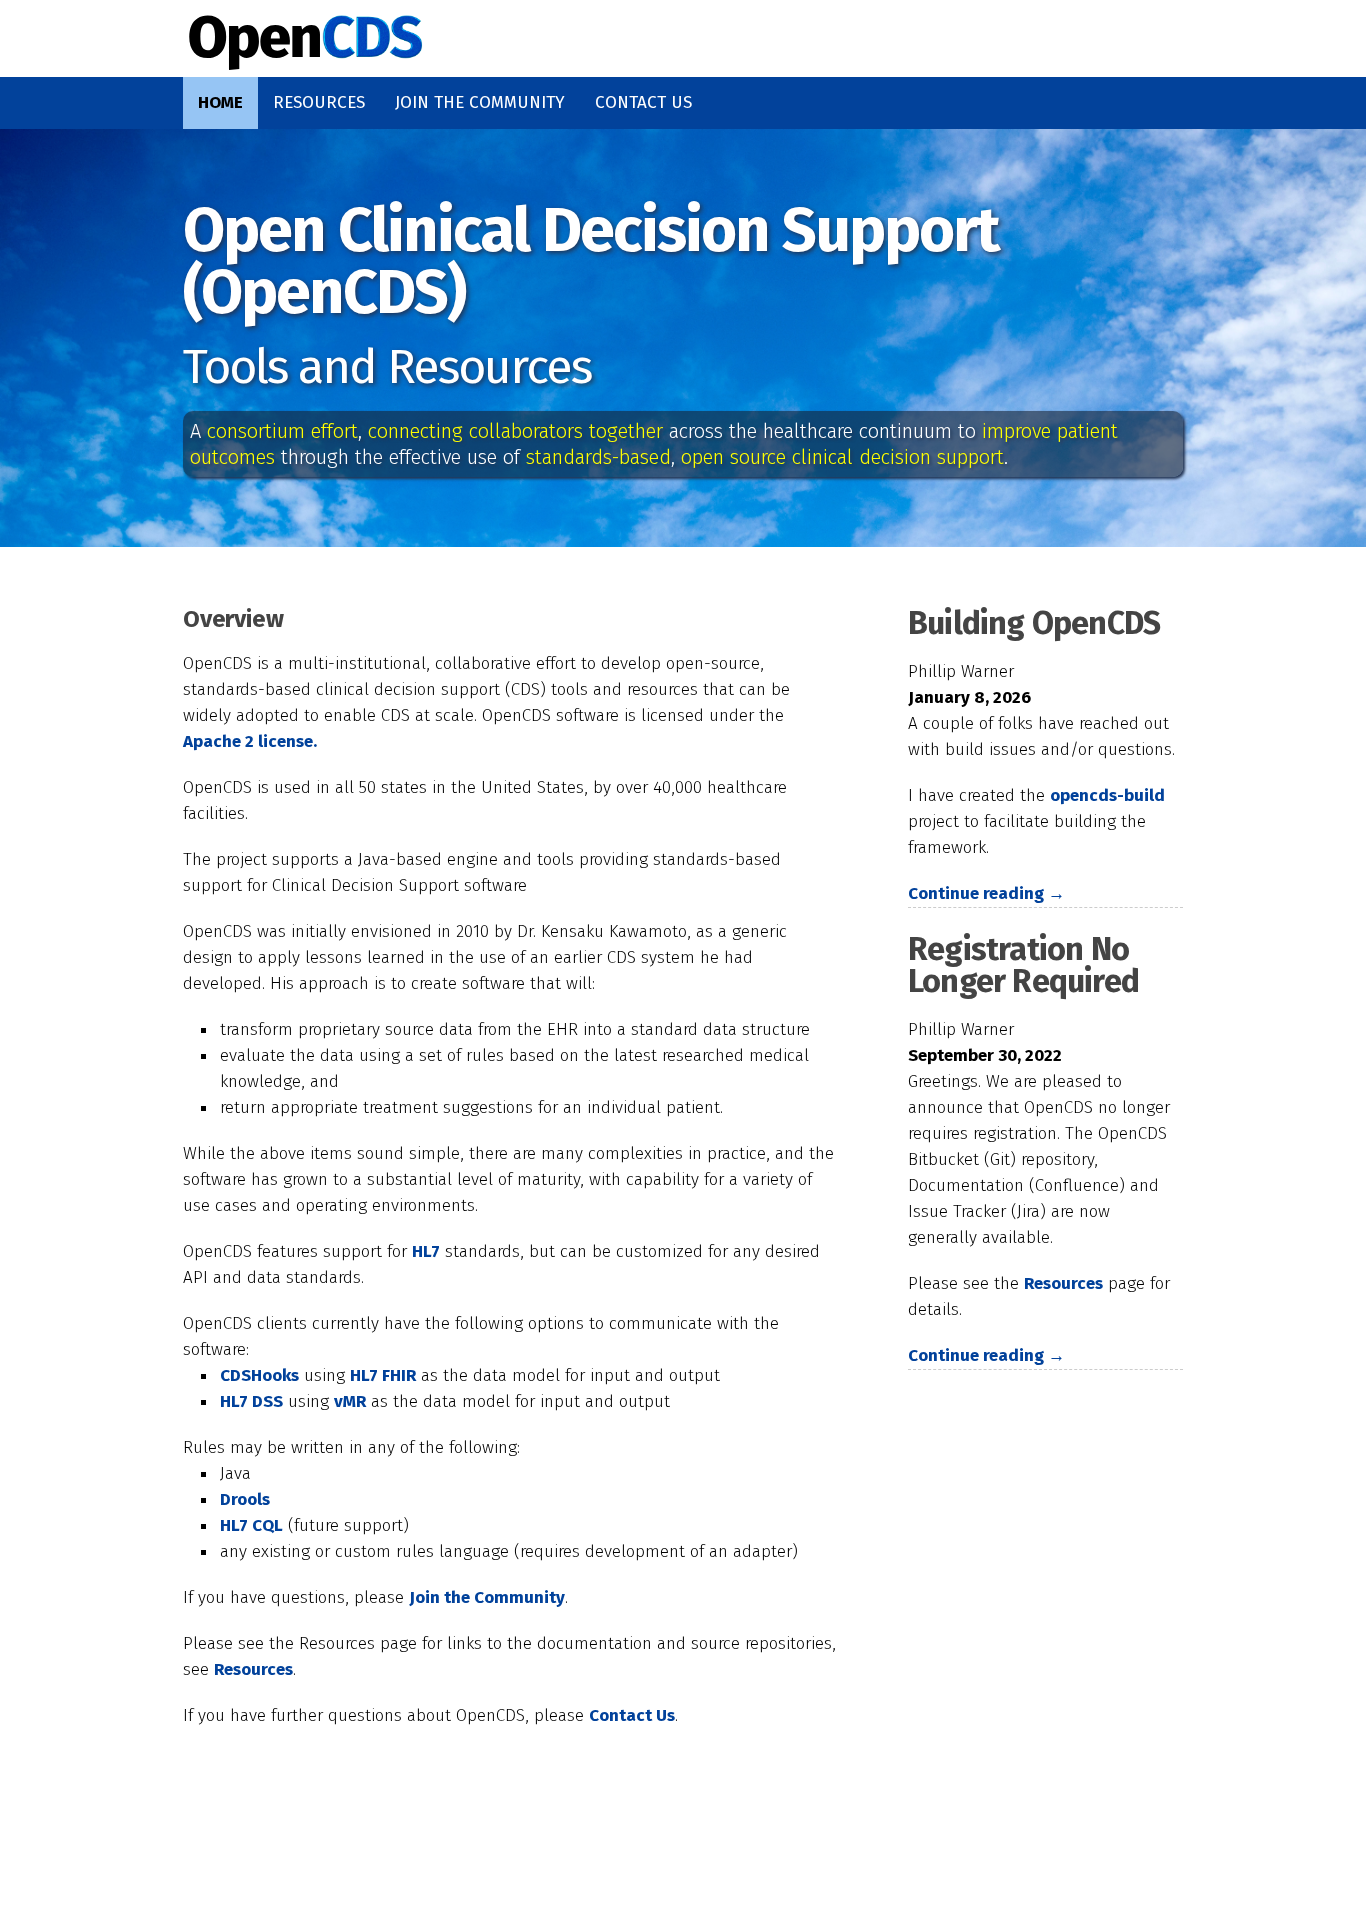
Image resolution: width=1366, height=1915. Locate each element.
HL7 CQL (251, 1525)
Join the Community (480, 102)
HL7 (426, 1251)
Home (220, 102)
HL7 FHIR (383, 1375)
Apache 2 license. (250, 741)
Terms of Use (982, 1861)
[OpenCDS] (305, 55)
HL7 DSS (251, 1401)
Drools (245, 1499)
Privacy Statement (754, 1861)
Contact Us (643, 102)
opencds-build (1107, 795)
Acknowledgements (508, 1861)
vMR (350, 1401)
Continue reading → (986, 893)
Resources (319, 102)
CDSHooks (259, 1375)
